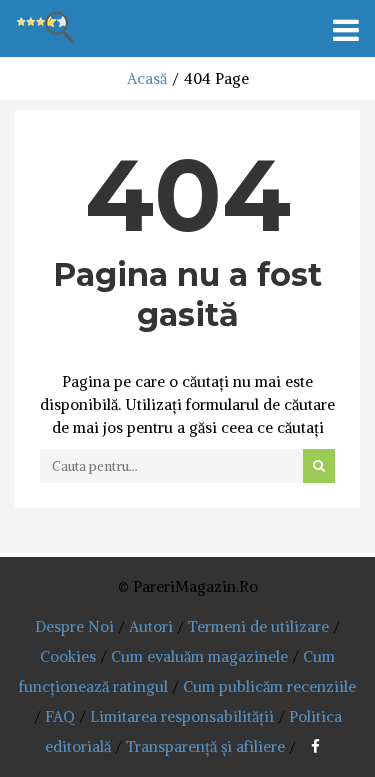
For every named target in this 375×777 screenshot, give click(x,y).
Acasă (147, 78)
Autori (151, 626)
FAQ (60, 716)
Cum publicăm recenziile (269, 686)
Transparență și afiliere (205, 746)
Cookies (68, 656)
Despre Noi (74, 626)
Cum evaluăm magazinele (199, 656)
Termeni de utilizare (258, 626)
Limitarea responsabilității (182, 716)
